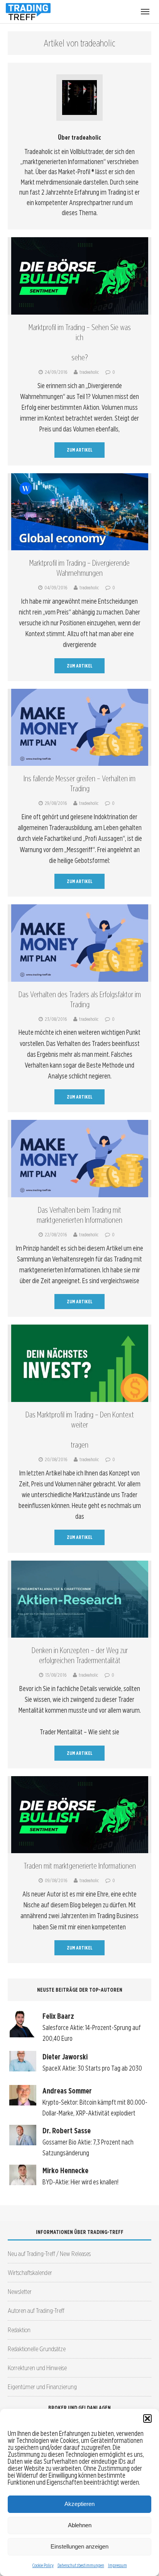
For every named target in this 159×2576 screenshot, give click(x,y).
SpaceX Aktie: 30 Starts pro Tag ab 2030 (92, 2068)
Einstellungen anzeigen (79, 2546)
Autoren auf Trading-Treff (36, 2310)
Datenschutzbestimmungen (81, 2565)
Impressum (118, 2565)
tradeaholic (89, 372)
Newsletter (20, 2291)
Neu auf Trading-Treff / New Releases (49, 2253)
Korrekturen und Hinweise (37, 2368)
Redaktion (19, 2330)
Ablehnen (80, 2525)
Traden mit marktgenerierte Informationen (80, 1866)
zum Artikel (80, 450)
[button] (147, 2419)
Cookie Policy (43, 2565)
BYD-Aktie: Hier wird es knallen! (80, 2182)
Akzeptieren (79, 2504)
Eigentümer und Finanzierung (42, 2387)
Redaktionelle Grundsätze (37, 2349)
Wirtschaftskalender (30, 2272)
